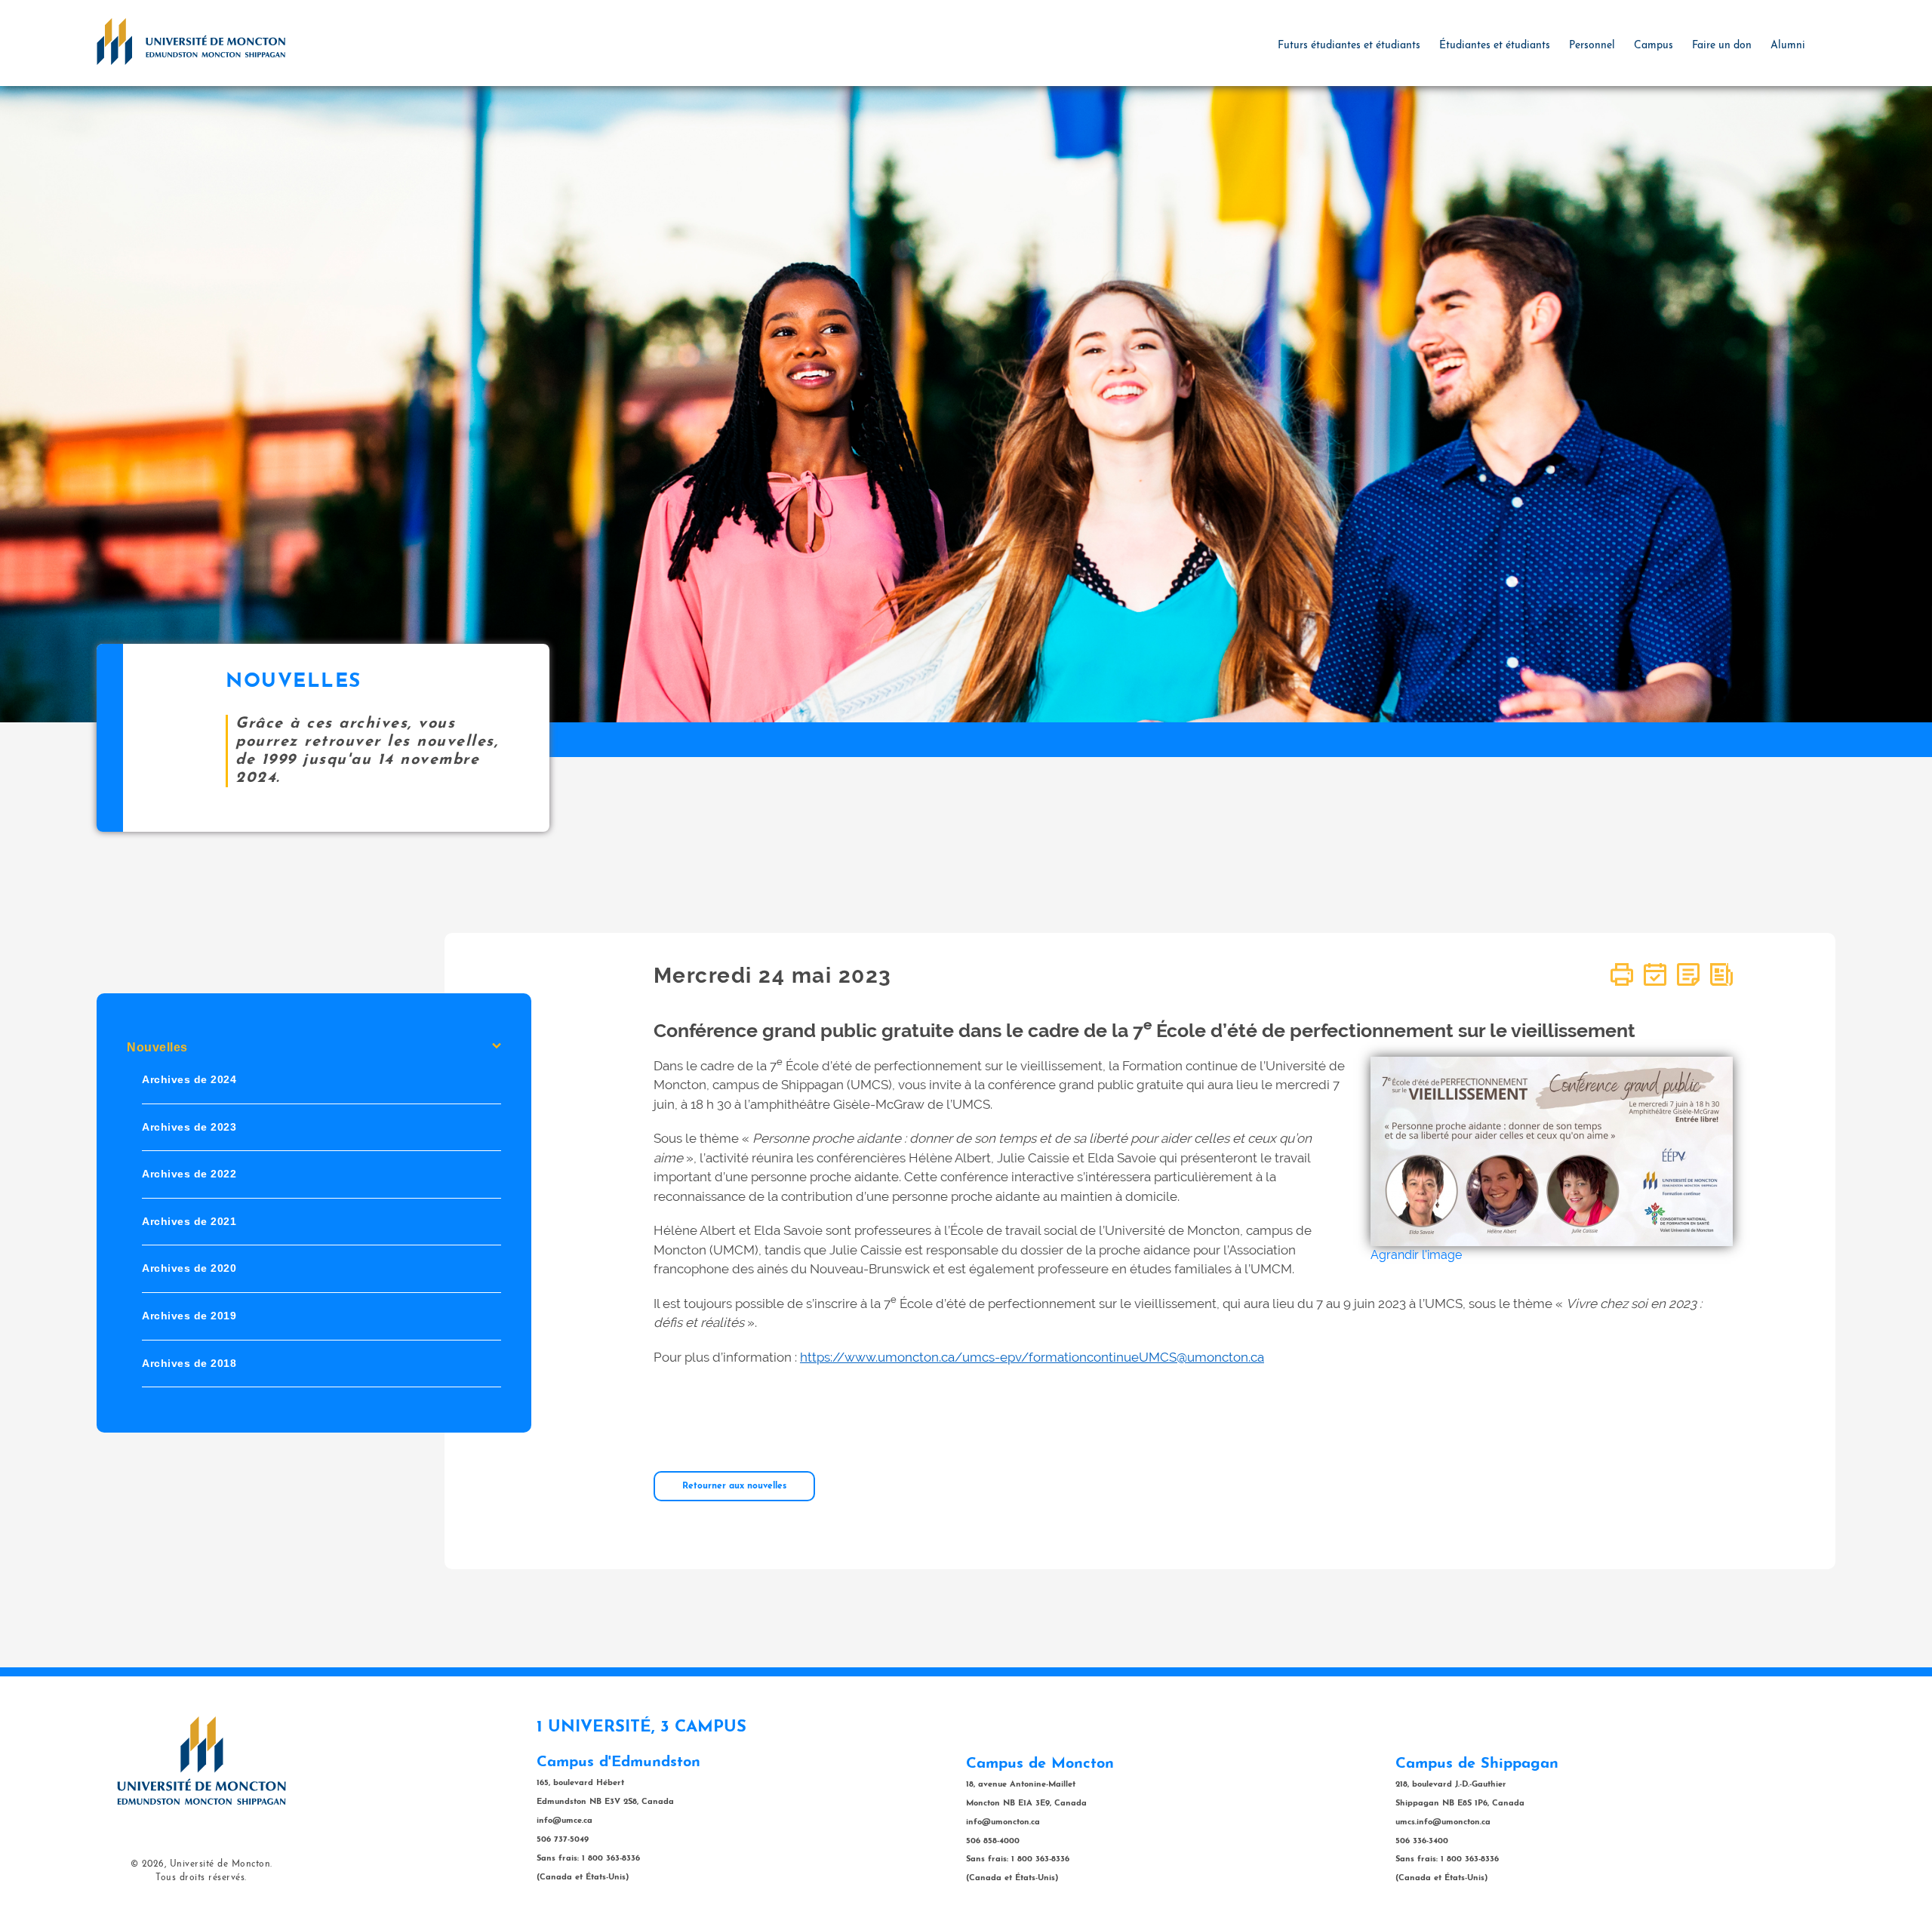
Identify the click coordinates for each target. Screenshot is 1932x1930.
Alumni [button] (1788, 46)
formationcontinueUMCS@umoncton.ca (1146, 1357)
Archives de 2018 (189, 1363)
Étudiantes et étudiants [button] (1495, 46)
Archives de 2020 (189, 1268)
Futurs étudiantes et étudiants (1349, 46)
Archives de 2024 (189, 1079)
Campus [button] (1654, 46)
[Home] (191, 41)
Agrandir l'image (1416, 1255)
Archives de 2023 (189, 1127)
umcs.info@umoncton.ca (1443, 1822)
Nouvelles (157, 1047)
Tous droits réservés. (201, 1878)
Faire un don (1722, 46)
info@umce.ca (565, 1821)
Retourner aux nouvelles (734, 1486)
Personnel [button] (1592, 46)
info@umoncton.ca (1003, 1822)
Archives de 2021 (189, 1221)
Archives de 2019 (189, 1316)
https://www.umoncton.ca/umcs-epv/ (914, 1357)
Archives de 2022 (189, 1174)
